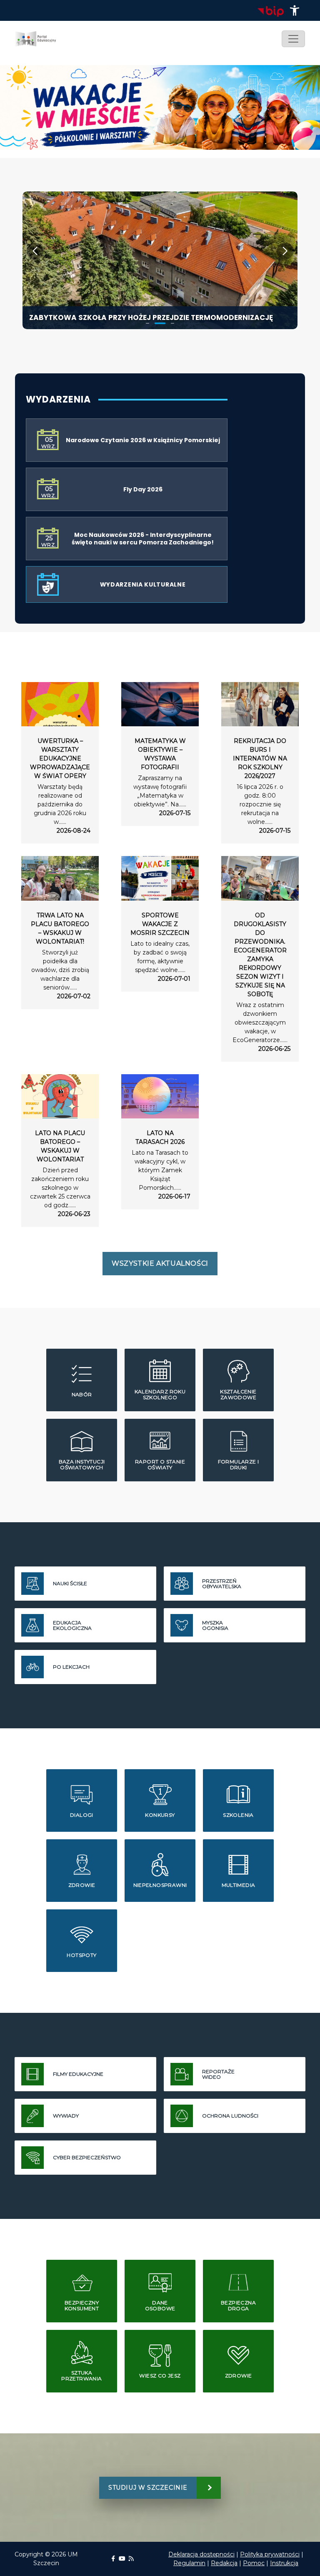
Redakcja (224, 2563)
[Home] (39, 39)
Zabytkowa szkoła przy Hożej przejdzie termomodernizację (151, 317)
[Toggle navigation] (293, 39)
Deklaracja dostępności (201, 2554)
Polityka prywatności (270, 2554)
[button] (295, 10)
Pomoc (254, 2563)
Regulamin (189, 2563)
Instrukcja (284, 2563)
